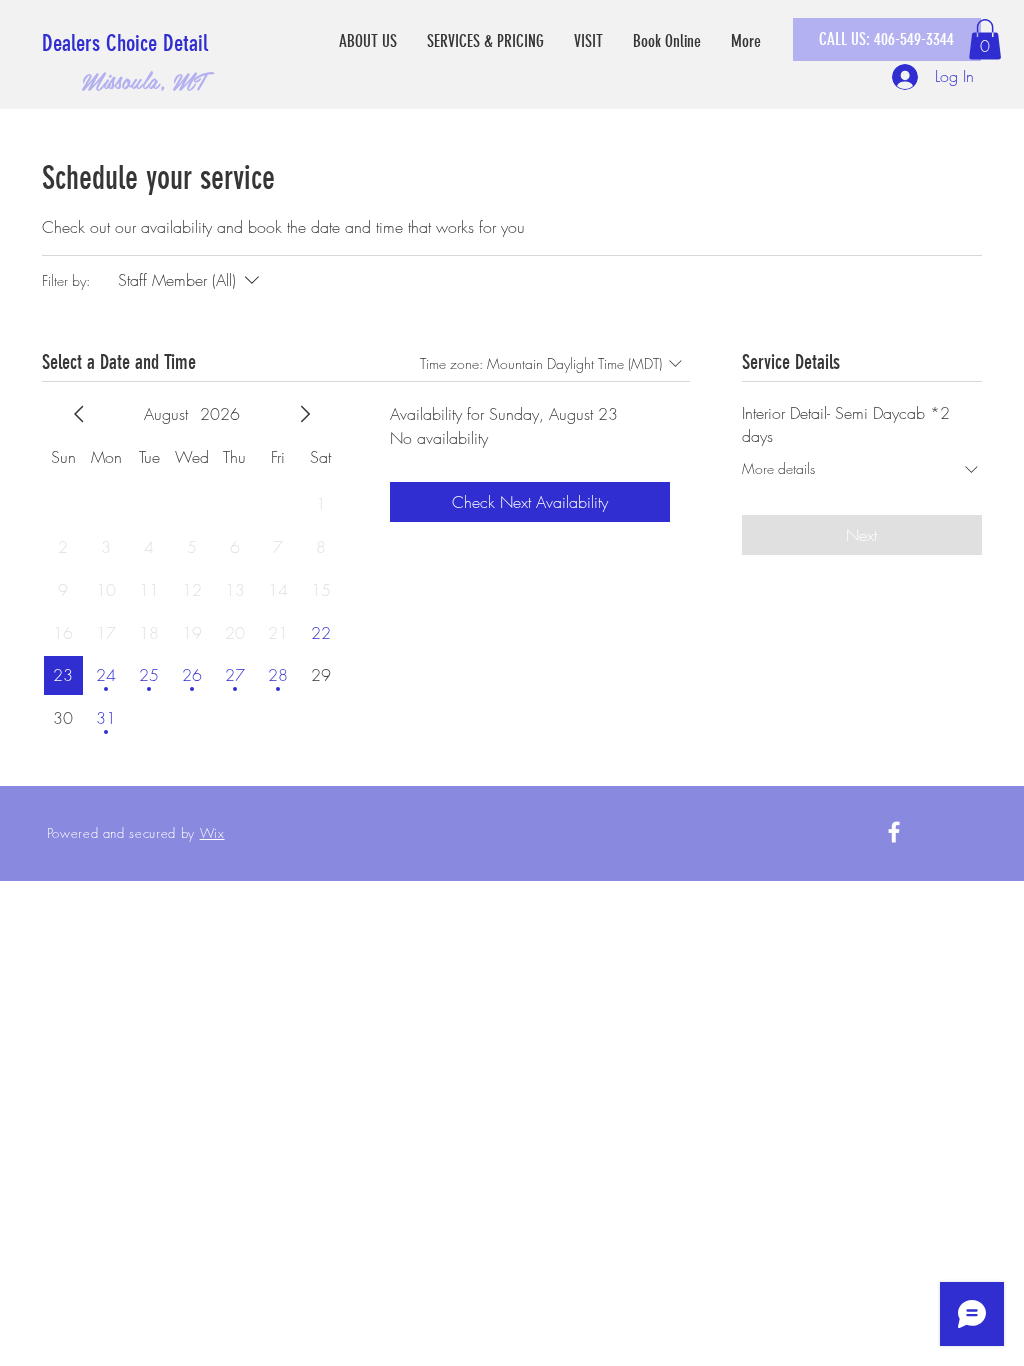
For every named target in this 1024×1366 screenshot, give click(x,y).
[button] (985, 39)
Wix (212, 833)
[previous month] (79, 414)
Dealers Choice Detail (125, 43)
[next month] (305, 414)
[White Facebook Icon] (894, 832)
